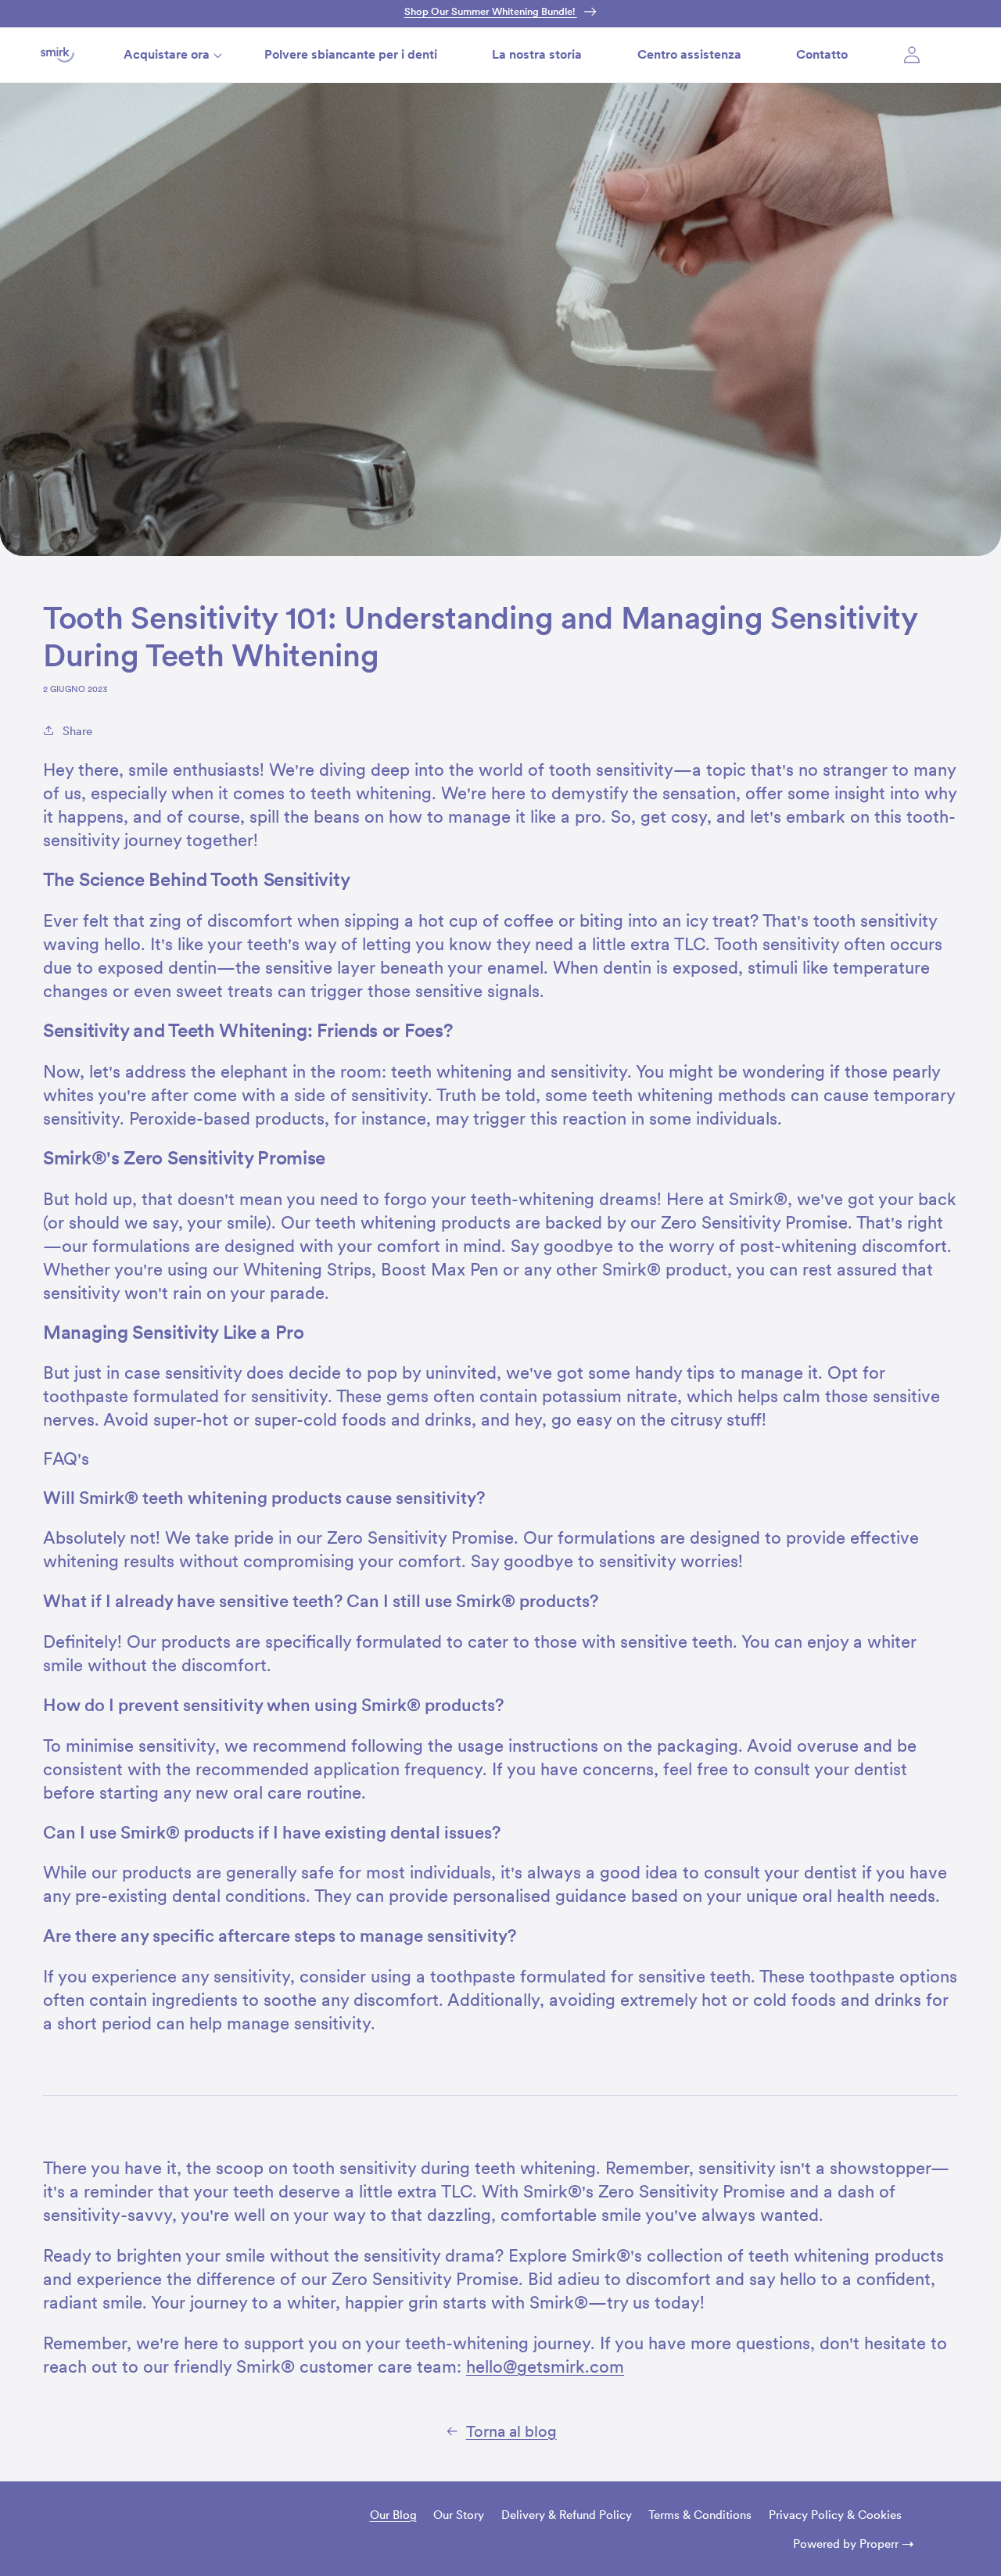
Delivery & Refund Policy (567, 2515)
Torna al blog (511, 2431)
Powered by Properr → (854, 2544)
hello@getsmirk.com (545, 2366)
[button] (167, 54)
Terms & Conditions (700, 2515)
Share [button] (77, 731)
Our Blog (393, 2515)
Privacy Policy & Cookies (835, 2515)
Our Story (459, 2515)
